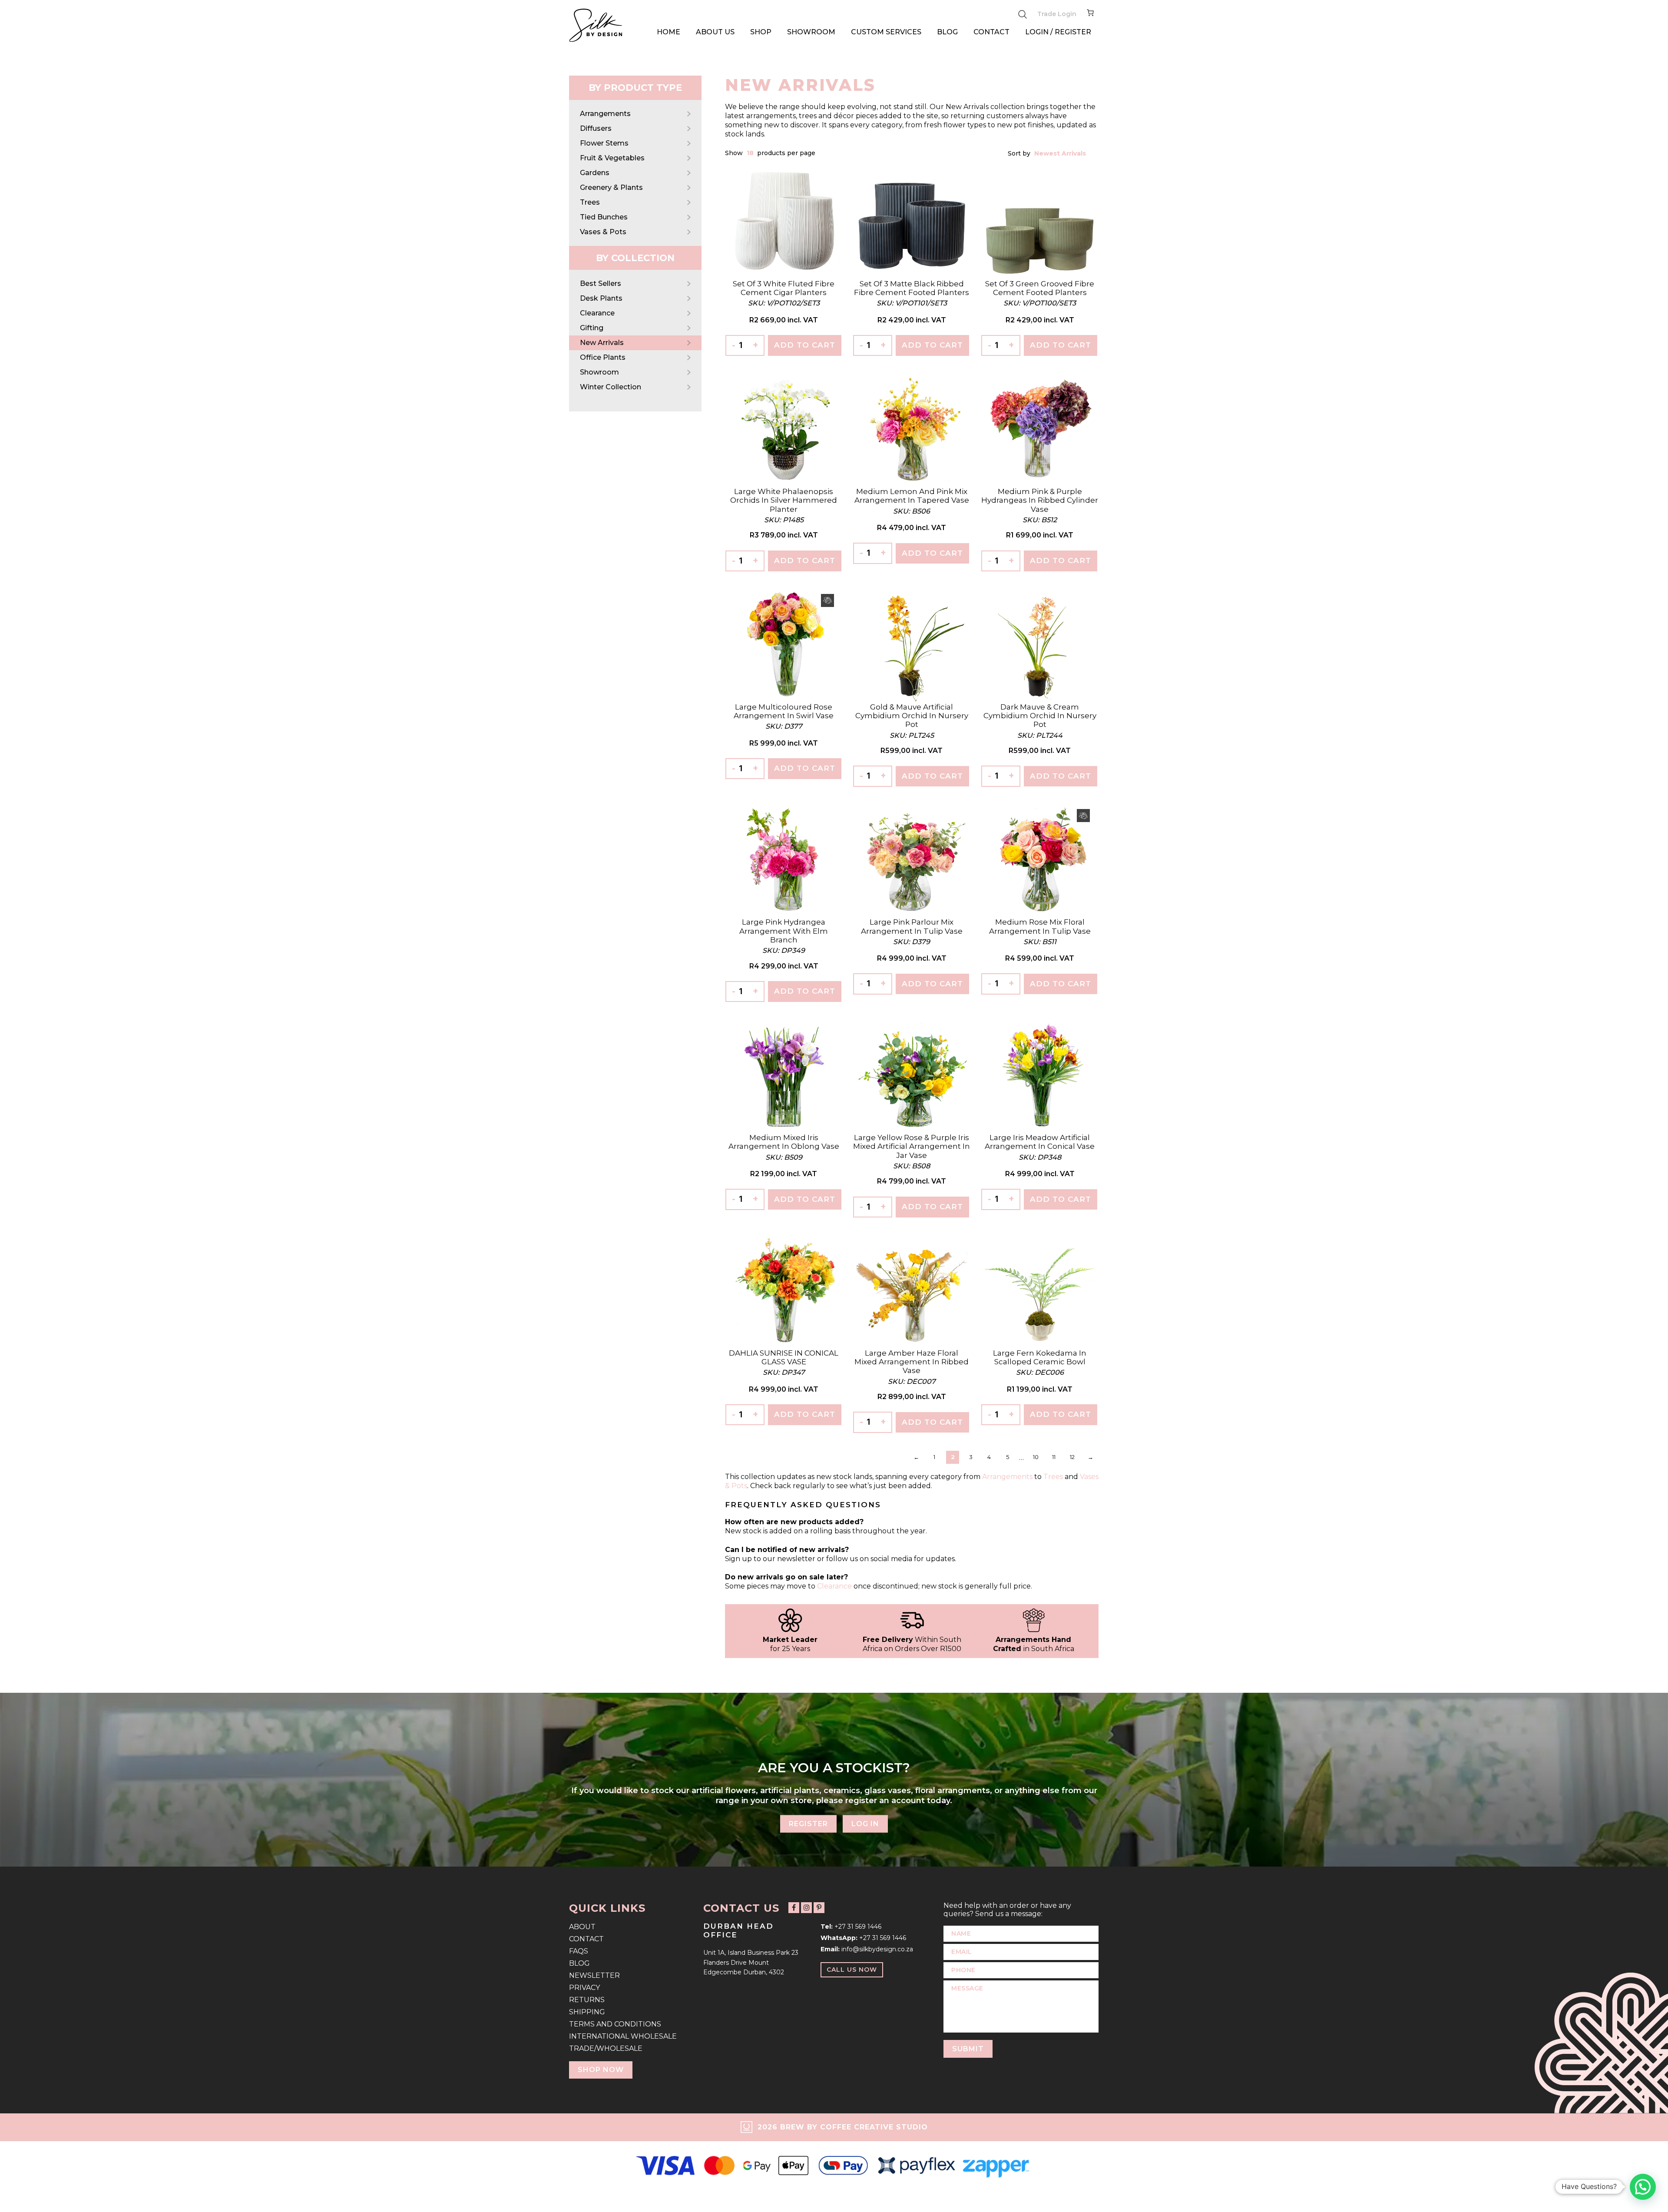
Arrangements (605, 114)
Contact (991, 32)
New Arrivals (602, 343)
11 (1054, 1457)
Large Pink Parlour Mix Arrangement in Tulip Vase (912, 926)
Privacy (584, 1988)
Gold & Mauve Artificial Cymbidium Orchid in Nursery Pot (912, 716)
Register (808, 1824)
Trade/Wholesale (606, 2048)
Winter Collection (611, 387)
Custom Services (886, 32)
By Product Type (635, 88)
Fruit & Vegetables (612, 158)
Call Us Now (852, 1970)
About (582, 1927)
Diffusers (596, 128)
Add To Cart (805, 345)
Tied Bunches (604, 217)
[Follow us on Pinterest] (819, 1908)
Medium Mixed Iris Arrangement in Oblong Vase (784, 1142)
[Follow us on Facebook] (794, 1908)
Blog (947, 32)
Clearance (597, 313)
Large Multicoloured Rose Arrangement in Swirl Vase (784, 711)
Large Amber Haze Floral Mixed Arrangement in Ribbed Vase (912, 1362)
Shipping (587, 2012)
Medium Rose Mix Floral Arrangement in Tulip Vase (1040, 926)
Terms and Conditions (615, 2024)
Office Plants (603, 357)
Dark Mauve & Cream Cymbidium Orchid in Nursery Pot (1040, 716)
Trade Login (1057, 14)
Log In (865, 1824)
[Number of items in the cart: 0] (1090, 14)
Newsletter (594, 1975)
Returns (587, 2000)
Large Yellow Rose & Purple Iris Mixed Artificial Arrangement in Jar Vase (912, 1146)
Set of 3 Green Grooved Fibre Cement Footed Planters (1040, 288)
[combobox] (751, 153)
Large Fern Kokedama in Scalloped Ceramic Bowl (1040, 1357)
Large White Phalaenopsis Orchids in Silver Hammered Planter (784, 500)
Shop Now (601, 2070)
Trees (590, 202)
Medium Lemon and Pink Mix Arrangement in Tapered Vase (912, 496)
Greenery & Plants (611, 187)
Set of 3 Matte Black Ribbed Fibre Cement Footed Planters (912, 288)
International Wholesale (623, 2036)
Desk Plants (601, 298)
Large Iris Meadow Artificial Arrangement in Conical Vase (1040, 1142)
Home (669, 32)
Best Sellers (601, 284)
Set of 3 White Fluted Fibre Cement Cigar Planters (784, 288)
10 (1036, 1457)
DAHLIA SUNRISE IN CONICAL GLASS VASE (784, 1357)
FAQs (579, 1951)
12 (1072, 1457)
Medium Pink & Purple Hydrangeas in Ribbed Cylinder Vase (1040, 500)
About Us (715, 32)
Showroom (811, 32)
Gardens (595, 173)
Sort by (1020, 153)
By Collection (635, 258)
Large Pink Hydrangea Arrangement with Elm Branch (784, 931)
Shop (761, 32)
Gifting (592, 328)
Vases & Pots (603, 232)
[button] (1643, 2187)
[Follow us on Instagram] (806, 1908)
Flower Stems (604, 143)
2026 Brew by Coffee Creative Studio (843, 2127)
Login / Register (1058, 32)
